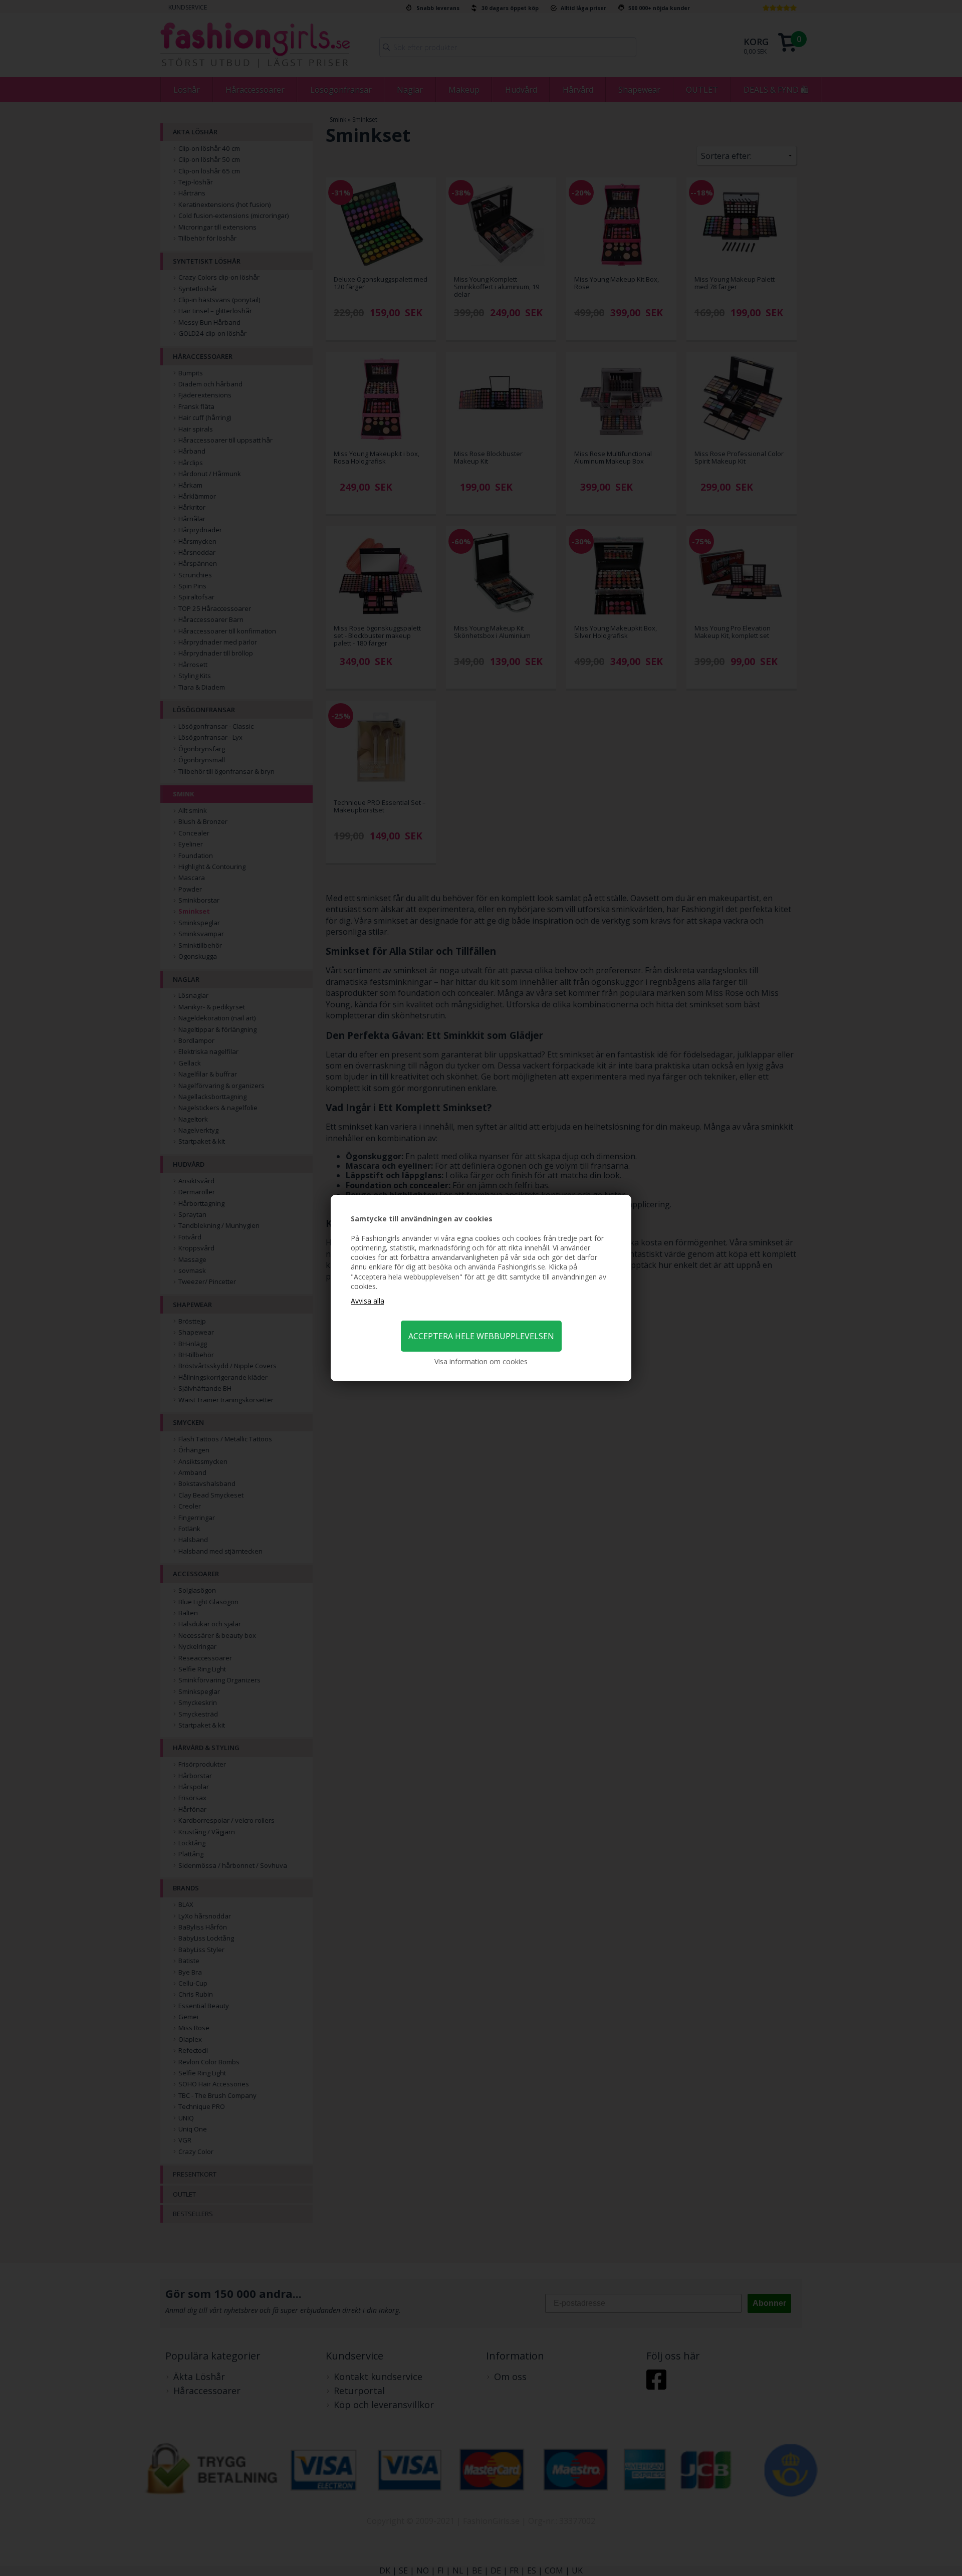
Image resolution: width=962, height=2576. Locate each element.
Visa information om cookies (481, 1361)
